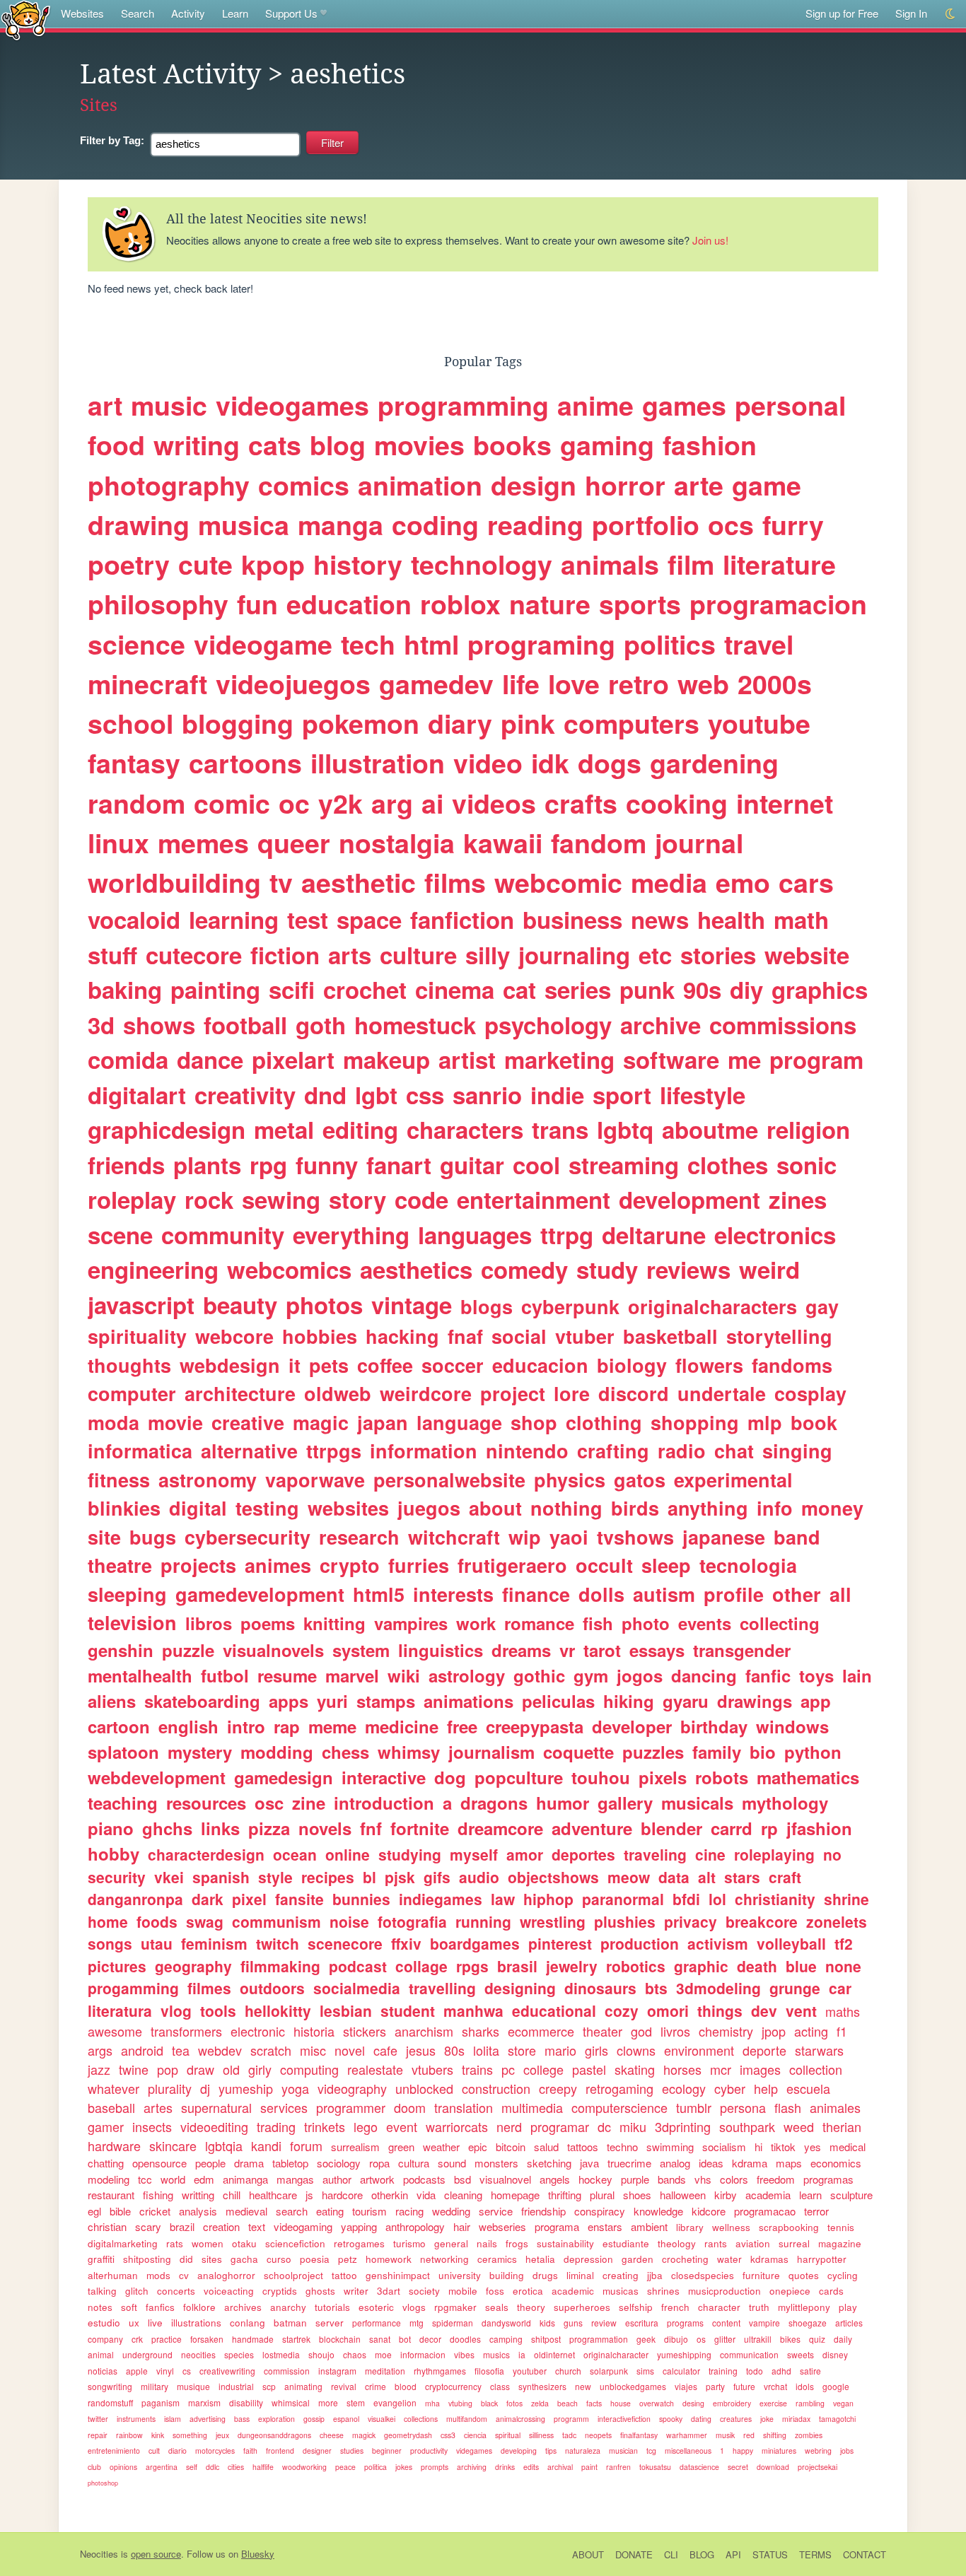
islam (173, 2419)
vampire (764, 2323)
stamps (386, 1701)
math (801, 919)
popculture (519, 1777)
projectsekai (817, 2467)
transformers (186, 2031)
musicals (697, 1803)
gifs (437, 1877)
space (369, 919)
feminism (214, 1943)
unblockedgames (633, 2386)
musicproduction (724, 2291)
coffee (385, 1365)
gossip (314, 2419)
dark (208, 1899)
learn (810, 2195)
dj (205, 2088)
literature (779, 564)
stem (356, 2402)
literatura (120, 2010)
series (578, 989)
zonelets (837, 1921)
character (719, 2307)
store (522, 2050)
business (572, 919)
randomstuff (110, 2402)
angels (555, 2179)
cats (275, 445)
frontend (280, 2451)
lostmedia (281, 2354)
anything (708, 1508)
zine (309, 1803)
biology (632, 1365)
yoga (295, 2088)
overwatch (657, 2403)
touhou (601, 1777)
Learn (235, 13)
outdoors (272, 1988)
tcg (651, 2451)
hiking (629, 1701)
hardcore (342, 2195)
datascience (699, 2467)
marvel (352, 1675)
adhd (781, 2371)
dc (604, 2126)
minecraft (147, 684)
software (671, 1059)
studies (352, 2451)
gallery (625, 1803)
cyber (730, 2088)
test (308, 919)
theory (531, 2307)
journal (699, 843)
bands (672, 2179)
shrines (663, 2291)
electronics (775, 1235)
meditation (385, 2371)
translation (464, 2107)
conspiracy (600, 2211)
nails (487, 2243)
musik (725, 2435)
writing (197, 445)
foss (495, 2291)
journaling (574, 955)
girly (260, 2069)
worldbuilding (174, 882)
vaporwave (315, 1480)
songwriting (110, 2386)
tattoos (583, 2147)
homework (389, 2259)
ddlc (213, 2467)
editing (360, 1129)
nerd (509, 2126)
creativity (245, 1095)
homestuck (415, 1025)
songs (110, 1943)
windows (792, 1726)
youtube (759, 723)
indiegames (441, 1899)
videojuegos (293, 684)
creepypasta (535, 1726)
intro (246, 1726)
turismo (409, 2243)
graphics (820, 989)
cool (536, 1165)
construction (496, 2088)
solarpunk (609, 2371)
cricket (155, 2211)
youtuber (530, 2371)
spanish (221, 1877)
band (797, 1537)
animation (420, 485)
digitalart (137, 1095)
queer (294, 843)
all (840, 1594)
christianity (775, 1899)
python (813, 1752)
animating (303, 2386)
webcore (234, 1336)
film (691, 564)
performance (377, 2323)
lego (366, 2126)
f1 (842, 2031)
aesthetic (359, 882)
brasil (517, 1966)
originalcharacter (616, 2354)
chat (734, 1451)
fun (257, 604)
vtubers (432, 2069)
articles (849, 2323)
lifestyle (703, 1095)
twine (134, 2069)
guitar (472, 1165)
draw (200, 2069)
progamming (133, 1988)
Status (770, 2554)
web (703, 684)
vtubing (460, 2403)
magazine (840, 2243)
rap (287, 1726)
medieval (246, 2211)
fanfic (768, 1675)
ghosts (320, 2291)
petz (348, 2259)
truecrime (629, 2163)
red (749, 2435)
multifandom (467, 2419)
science (136, 644)
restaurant (111, 2195)
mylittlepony (804, 2307)
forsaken (207, 2339)
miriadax (796, 2419)
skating (635, 2069)
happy (743, 2451)
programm (571, 2419)
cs (187, 2371)
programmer (351, 2107)
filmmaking (280, 1966)
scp (269, 2386)
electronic (258, 2031)
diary (460, 723)
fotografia (412, 1921)
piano (111, 1828)
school (130, 723)
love (574, 684)
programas (828, 2179)
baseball (111, 2107)
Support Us (291, 13)
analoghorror (226, 2275)
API (733, 2554)
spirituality (137, 1336)
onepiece (790, 2291)
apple (137, 2371)
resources (206, 1803)
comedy (524, 1269)
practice (167, 2339)
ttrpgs (334, 1451)
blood (406, 2386)
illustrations (196, 2323)
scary (148, 2226)
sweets (801, 2354)
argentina (162, 2467)
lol (717, 1899)
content (726, 2323)
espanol (346, 2419)
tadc (569, 2435)
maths (843, 2011)
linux (118, 843)
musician (623, 2451)
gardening (714, 763)
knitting (334, 1623)
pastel (589, 2069)
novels (325, 1828)
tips (551, 2451)
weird (769, 1269)
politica (376, 2467)
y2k (341, 803)
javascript (141, 1305)
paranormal (623, 1899)
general (451, 2243)
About (588, 2554)
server (330, 2323)
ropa (379, 2163)
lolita (486, 2050)
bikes (790, 2339)
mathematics (808, 1777)
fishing (158, 2195)
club (94, 2467)
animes (278, 1565)
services (284, 2107)
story (357, 1199)
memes (203, 843)
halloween (683, 2195)
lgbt (376, 1095)
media (669, 882)
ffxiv (406, 1943)
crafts (581, 803)
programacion (778, 604)
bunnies (361, 1899)
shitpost (546, 2339)
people (210, 2163)
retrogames (359, 2243)
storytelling (779, 1336)
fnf (371, 1828)
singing (797, 1451)
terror (816, 2211)
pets (329, 1365)
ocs (731, 525)
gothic (539, 1675)
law (503, 1899)
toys (816, 1675)
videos (494, 803)
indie (557, 1095)
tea (181, 2050)
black (489, 2403)
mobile (463, 2291)
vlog (176, 2010)
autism (664, 1594)
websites (348, 1508)
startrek (296, 2339)
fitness (119, 1480)
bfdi (686, 1899)
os (701, 2339)
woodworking (304, 2467)
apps (289, 1701)
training (723, 2371)
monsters (496, 2163)
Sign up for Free (842, 13)
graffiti (101, 2259)
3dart (389, 2291)
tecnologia (748, 1565)
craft (785, 1877)
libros (209, 1623)
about (495, 1508)
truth (759, 2307)
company (105, 2339)
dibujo (676, 2339)
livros (675, 2031)
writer (356, 2291)
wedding (451, 2211)
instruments (136, 2419)
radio (682, 1451)
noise (349, 1921)
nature (550, 604)
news (660, 919)
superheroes (582, 2307)
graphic (701, 1966)
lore (572, 1393)
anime (595, 405)
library (690, 2227)
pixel (249, 1899)
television (132, 1622)
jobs (847, 2451)
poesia (315, 2259)
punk (647, 989)
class (500, 2386)
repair (98, 2435)
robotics (636, 1966)
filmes (209, 1988)
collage (421, 1966)
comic (232, 803)
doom (410, 2107)
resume (287, 1675)
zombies (809, 2435)
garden (638, 2259)
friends (126, 1165)
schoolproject (293, 2275)
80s (454, 2050)
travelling (442, 1988)
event (402, 2126)
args (100, 2050)
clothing (604, 1422)
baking (125, 989)
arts (350, 955)
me (744, 1059)
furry (793, 525)
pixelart (293, 1059)
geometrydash (408, 2435)
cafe (385, 2050)
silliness (541, 2435)
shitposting (147, 2259)
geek (646, 2339)
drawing (139, 525)
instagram (337, 2371)
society (424, 2291)
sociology (339, 2163)
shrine (846, 1899)
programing (541, 644)
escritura (642, 2323)
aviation (753, 2243)
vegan (843, 2403)
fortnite (420, 1828)
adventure (592, 1828)
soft (129, 2307)
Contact (865, 2554)
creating (621, 2275)
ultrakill (758, 2339)
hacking (402, 1336)
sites (212, 2259)
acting (811, 2031)
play (848, 2307)
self (192, 2467)
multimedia (532, 2107)
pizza (269, 1828)
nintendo (527, 1451)
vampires (411, 1623)
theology (677, 2243)
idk (550, 763)
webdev (220, 2050)
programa (557, 2226)
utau (157, 1943)
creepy (558, 2088)
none (843, 1966)
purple (635, 2179)
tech (368, 644)
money (832, 1508)
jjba (655, 2275)
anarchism (424, 2031)
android (142, 2050)
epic (478, 2147)
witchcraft (454, 1537)
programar (560, 2126)
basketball (670, 1336)
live (155, 2323)
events (705, 1623)
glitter (725, 2339)
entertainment (534, 1199)
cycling (843, 2275)
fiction (285, 955)
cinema (455, 989)
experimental (733, 1480)
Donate (634, 2554)
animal (101, 2354)
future (744, 2386)
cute (205, 564)
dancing (704, 1675)
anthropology (415, 2226)
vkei (169, 1877)
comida (128, 1059)
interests (453, 1594)
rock (209, 1199)
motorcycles (215, 2451)
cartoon (119, 1726)
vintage (412, 1305)
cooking (677, 803)
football (245, 1025)
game (767, 485)
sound (452, 2163)
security (117, 1877)
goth (321, 1025)
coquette (578, 1752)
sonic (807, 1165)
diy (746, 989)
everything (351, 1235)
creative (248, 1422)
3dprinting (683, 2126)
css (425, 1095)
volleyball (791, 1943)
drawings (755, 1701)
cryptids (280, 2291)
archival (560, 2467)
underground (147, 2354)
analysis (198, 2211)
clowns (636, 2050)
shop (534, 1422)
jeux (222, 2435)
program (816, 1059)
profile (734, 1594)
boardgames (475, 1943)
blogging (238, 723)
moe (383, 2354)
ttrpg (567, 1235)
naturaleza (583, 2451)
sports (640, 604)
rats (175, 2243)
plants (207, 1165)
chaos (355, 2354)
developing (519, 2451)
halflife (263, 2467)
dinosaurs (600, 1988)
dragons (494, 1803)
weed (799, 2126)
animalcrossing (520, 2419)
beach (568, 2403)
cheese (332, 2435)
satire (810, 2371)
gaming (607, 445)
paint (589, 2467)
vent (801, 2010)
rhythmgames (440, 2371)
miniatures (779, 2451)
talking (102, 2291)
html (431, 644)
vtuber (585, 1336)
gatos (640, 1480)
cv (184, 2275)
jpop (774, 2031)
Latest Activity (170, 74)
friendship (543, 2211)
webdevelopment (157, 1777)
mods (158, 2275)
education (349, 604)
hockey (595, 2179)
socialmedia (357, 1988)
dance (210, 1059)
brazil (182, 2226)
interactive (384, 1777)
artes (158, 2107)
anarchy (288, 2307)
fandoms (792, 1365)
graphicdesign (167, 1129)
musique (193, 2386)
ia (522, 2354)
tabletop (290, 2163)
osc (269, 1803)
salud (546, 2147)
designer (317, 2451)
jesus (421, 2050)
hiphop (548, 1899)
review (604, 2323)
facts (594, 2403)
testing (267, 1508)
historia (314, 2031)
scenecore (345, 1943)
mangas (295, 2179)
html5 (379, 1594)
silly (488, 955)
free (462, 1726)
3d (101, 1025)
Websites (82, 13)
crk (137, 2339)
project (513, 1393)
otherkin (390, 2195)
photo (646, 1623)
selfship (636, 2307)
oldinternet (554, 2354)
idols (805, 2386)
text (257, 2226)
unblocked (424, 2088)
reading (535, 525)
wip (525, 1537)
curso (279, 2259)
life (521, 684)
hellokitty (278, 2010)
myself (474, 1854)
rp (769, 1828)
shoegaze (808, 2323)
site (104, 1537)
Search (138, 13)
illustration (378, 763)
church (568, 2371)
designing (520, 1988)
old (231, 2069)
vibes (464, 2354)
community (223, 1235)
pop (168, 2069)
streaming (624, 1165)
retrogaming (619, 2088)
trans (560, 1129)
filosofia (489, 2371)
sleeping (127, 1594)
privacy (691, 1921)
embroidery (732, 2403)
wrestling (553, 1921)
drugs (545, 2275)
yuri (332, 1701)
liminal (580, 2275)
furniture (761, 2275)
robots (722, 1777)
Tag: (112, 140)
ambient (649, 2226)
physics (570, 1480)
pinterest (560, 1943)
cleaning (463, 2195)
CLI (671, 2554)
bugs (153, 1537)
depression (588, 2259)
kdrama (750, 2163)
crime (376, 2386)
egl (94, 2211)
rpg (268, 1165)
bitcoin (511, 2147)
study (607, 1269)
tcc (145, 2179)
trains (477, 2069)
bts (656, 1988)
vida (426, 2195)
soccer (453, 1365)
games (684, 405)
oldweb (338, 1393)
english (188, 1726)
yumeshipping (684, 2354)
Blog (702, 2554)
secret (738, 2467)
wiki (404, 1675)
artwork (377, 2179)
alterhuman (113, 2275)
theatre (120, 1565)
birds (635, 1508)
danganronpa (135, 1899)
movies (419, 445)
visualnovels (273, 1650)
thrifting (565, 2195)
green (401, 2147)
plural (602, 2195)
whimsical (291, 2402)
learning (234, 919)
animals (610, 564)
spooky (671, 2419)
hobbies (320, 1336)
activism (718, 1943)
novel (350, 2050)
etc (655, 955)
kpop (273, 564)
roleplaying (774, 1854)
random (136, 803)
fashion (710, 445)
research (359, 1537)
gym (591, 1675)
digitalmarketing (123, 2243)
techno (622, 2147)
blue (801, 1966)
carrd (732, 1828)
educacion (540, 1365)
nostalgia (397, 843)
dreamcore (500, 1828)
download (773, 2467)
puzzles (653, 1752)
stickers (365, 2031)
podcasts (424, 2179)
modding (277, 1752)
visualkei (382, 2419)
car (840, 1988)
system (361, 1650)
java (589, 2163)
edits (531, 2467)
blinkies (124, 1508)
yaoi (569, 1537)
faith (250, 2451)
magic (321, 1422)
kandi (266, 2145)
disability (246, 2402)
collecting (780, 1623)
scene (120, 1235)
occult (604, 1565)
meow (629, 1877)
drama (249, 2163)
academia (768, 2195)
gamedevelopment (260, 1594)
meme (332, 1726)
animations (469, 1701)
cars (806, 882)
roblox (460, 604)
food (116, 445)
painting (215, 989)
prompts (435, 2467)
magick (364, 2435)
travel (759, 644)
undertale (722, 1393)
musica (244, 525)
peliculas (558, 1701)
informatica (140, 1451)
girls (597, 2050)
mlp (765, 1422)
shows (159, 1025)
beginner (387, 2451)
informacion (423, 2354)
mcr (721, 2069)
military (155, 2386)
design (534, 485)
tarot (602, 1650)
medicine (402, 1726)
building (507, 2275)
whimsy (409, 1752)
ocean (295, 1854)
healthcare (273, 2195)
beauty (240, 1305)
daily (843, 2339)
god (641, 2031)
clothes (728, 1165)
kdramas (769, 2259)
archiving (472, 2467)
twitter (98, 2419)
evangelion (395, 2402)
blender (671, 1828)
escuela (808, 2088)
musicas (621, 2291)
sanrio (487, 1095)
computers (632, 723)
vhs (703, 2179)
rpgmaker (455, 2307)
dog (450, 1777)
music (169, 405)
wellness (731, 2227)
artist (467, 1059)
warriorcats (457, 2126)
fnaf (465, 1336)
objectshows (553, 1877)
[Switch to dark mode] (951, 14)
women (208, 2243)
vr (567, 1650)
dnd (325, 1095)
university (460, 2275)
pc (508, 2069)
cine (710, 1854)
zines (798, 1199)
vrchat (775, 2386)
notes (100, 2307)
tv (281, 882)
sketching (549, 2163)
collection (816, 2069)
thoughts (129, 1365)
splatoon (123, 1752)
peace (345, 2467)
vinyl (165, 2371)
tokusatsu (655, 2467)
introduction (384, 1803)
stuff (112, 955)
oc (294, 803)
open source (156, 2554)
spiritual (508, 2435)
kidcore (709, 2211)
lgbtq (625, 1129)
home (108, 1921)
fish (598, 1623)
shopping (695, 1422)
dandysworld (506, 2323)
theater (603, 2031)
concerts (176, 2291)
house (621, 2403)
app (816, 1701)
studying (410, 1854)
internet (785, 803)
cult (154, 2451)
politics (670, 644)
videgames (474, 2451)
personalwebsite (449, 1480)
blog (338, 445)
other (797, 1594)
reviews (688, 1269)
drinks (505, 2467)
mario (560, 2050)
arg (392, 803)
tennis (841, 2227)
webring (818, 2451)
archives (243, 2307)
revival (344, 2386)
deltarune (654, 1235)
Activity (188, 13)
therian (842, 2126)
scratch (271, 2050)
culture (418, 955)
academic (573, 2291)
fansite (299, 1899)
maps (789, 2163)
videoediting (214, 2126)
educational (554, 2010)
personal (790, 405)
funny (327, 1165)
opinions (123, 2467)
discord (634, 1393)
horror (625, 485)
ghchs (167, 1828)
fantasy (134, 763)
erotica (528, 2291)
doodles (465, 2339)
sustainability (565, 2243)
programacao (765, 2211)
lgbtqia (224, 2145)
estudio (104, 2323)
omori (668, 2010)
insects (152, 2126)
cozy (622, 2010)
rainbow (129, 2435)
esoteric (376, 2307)
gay (822, 1306)
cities (236, 2467)
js (309, 2195)
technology (482, 564)
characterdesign (206, 1854)
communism (277, 1921)
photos (324, 1305)
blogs (487, 1306)
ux (134, 2323)
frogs (517, 2243)
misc (313, 2050)
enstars (605, 2226)
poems (268, 1623)
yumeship (246, 2088)
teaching (123, 1803)
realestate (375, 2069)
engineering (153, 1269)
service (496, 2211)
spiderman (453, 2323)
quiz (817, 2339)
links (220, 1828)
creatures (736, 2419)
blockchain (340, 2339)
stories (718, 955)
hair (462, 2226)
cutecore (194, 955)
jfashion (819, 1828)
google (836, 2386)
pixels (663, 1777)
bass (242, 2419)
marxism (204, 2402)
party (715, 2386)
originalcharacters (712, 1306)
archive (661, 1025)
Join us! (710, 240)
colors (734, 2179)
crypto (350, 1565)
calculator (681, 2371)
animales (835, 2107)
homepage (515, 2195)
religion (808, 1129)
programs (685, 2323)
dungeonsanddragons (274, 2435)
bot (405, 2339)
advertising (208, 2419)
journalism (491, 1752)
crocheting (685, 2259)
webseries (502, 2226)
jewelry (572, 1966)
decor (430, 2339)
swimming (670, 2147)
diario (178, 2451)
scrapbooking (789, 2227)
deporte (764, 2050)
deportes (583, 1854)
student (408, 2010)
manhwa (473, 2010)
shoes (637, 2195)
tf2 (844, 1943)
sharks (481, 2031)
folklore (199, 2307)
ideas (711, 2163)
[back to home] (26, 19)
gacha (244, 2259)
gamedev (436, 684)
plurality (170, 2088)
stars (742, 1877)
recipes (328, 1877)
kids (547, 2323)
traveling (655, 1854)
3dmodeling (718, 1988)
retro (639, 684)
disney (835, 2354)
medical (848, 2147)
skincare (173, 2145)
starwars (819, 2050)
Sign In (911, 13)
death (757, 1966)
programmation (599, 2339)
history (358, 564)
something (190, 2435)
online (348, 1854)
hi (758, 2147)
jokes (404, 2467)
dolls (601, 1594)
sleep (666, 1565)
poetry (129, 564)
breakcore (762, 1921)
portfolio (646, 525)
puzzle (188, 1650)
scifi (292, 989)
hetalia (540, 2259)
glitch (137, 2291)
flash (788, 2107)
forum (306, 2145)
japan (383, 1422)
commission (287, 2371)
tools (218, 2010)
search (292, 2211)
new (583, 2386)
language (459, 1422)
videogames (292, 405)
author (337, 2179)
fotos (514, 2403)
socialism (724, 2147)
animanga (245, 2179)
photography (169, 485)
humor (563, 1803)
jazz (99, 2069)
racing (409, 2211)
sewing (281, 1199)
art (105, 405)
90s (702, 989)
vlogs (414, 2307)
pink (528, 723)
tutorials (332, 2307)
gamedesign (284, 1777)
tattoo (344, 2275)
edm (204, 2179)
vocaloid (134, 919)
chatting (106, 2163)
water (729, 2259)
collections (421, 2419)
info (775, 1508)
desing (693, 2403)
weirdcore (426, 1393)
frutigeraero (512, 1565)
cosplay (810, 1393)
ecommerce (541, 2031)
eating (330, 2211)
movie (175, 1422)
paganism (161, 2402)
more (328, 2402)
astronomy (208, 1480)
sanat (380, 2339)
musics (496, 2354)
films (455, 882)
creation (221, 2226)
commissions (783, 1025)
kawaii (503, 843)
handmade (253, 2339)
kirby (726, 2195)
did (186, 2259)
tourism (369, 2211)
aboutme (710, 1129)
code (421, 1199)
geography (193, 1966)
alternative (249, 1451)
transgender (742, 1650)
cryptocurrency (453, 2386)
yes (813, 2147)
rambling (810, 2403)
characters (465, 1129)
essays (657, 1650)
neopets (598, 2435)
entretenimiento (114, 2451)
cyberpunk (570, 1306)
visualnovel (505, 2179)
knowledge (658, 2211)
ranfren (618, 2467)
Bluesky (258, 2554)
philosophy (158, 604)
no (832, 1854)
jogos (640, 1675)
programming (463, 405)
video (488, 763)
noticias (103, 2371)
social (519, 1336)
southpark (747, 2126)
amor (525, 1854)
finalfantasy (639, 2435)
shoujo (321, 2354)
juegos (429, 1508)
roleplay (132, 1199)
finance (536, 1594)
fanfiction (462, 919)
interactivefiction (624, 2419)
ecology (684, 2088)
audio (479, 1877)
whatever (114, 2088)
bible (120, 2211)
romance (539, 1623)
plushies (625, 1921)
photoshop (103, 2483)
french (675, 2307)
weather (441, 2147)
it (295, 1365)
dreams (521, 1650)
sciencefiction (295, 2243)
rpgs (472, 1966)
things (720, 2010)
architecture (240, 1393)
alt (707, 1877)
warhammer (687, 2435)
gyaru (686, 1701)
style (275, 1877)
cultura (414, 2163)
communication (749, 2354)
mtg (417, 2323)
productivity (429, 2451)
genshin (121, 1650)
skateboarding (202, 1701)
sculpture (851, 2195)
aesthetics (416, 1269)
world (173, 2179)
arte (699, 485)
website (807, 955)
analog (675, 2163)
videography (352, 2088)
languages (475, 1235)
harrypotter (822, 2259)
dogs (610, 763)
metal (284, 1129)
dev (764, 2010)
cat (519, 989)
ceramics (497, 2259)
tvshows (635, 1537)
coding (435, 525)
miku (633, 2126)
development (689, 1199)
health (731, 919)
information (424, 1451)
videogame (263, 644)
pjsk (400, 1877)
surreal (794, 2243)
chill (232, 2195)
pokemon (361, 723)
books (512, 445)
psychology (548, 1025)
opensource (159, 2163)
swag (205, 1921)
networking (444, 2259)
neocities (198, 2354)
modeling (109, 2179)
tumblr (694, 2107)
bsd (462, 2179)
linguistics (441, 1650)
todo (755, 2371)
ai (432, 803)
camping (506, 2339)
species (239, 2354)
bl (369, 1877)
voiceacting (229, 2291)
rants (716, 2243)
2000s (775, 684)
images (760, 2069)
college (543, 2069)
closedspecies (703, 2275)
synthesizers (542, 2386)
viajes (686, 2386)
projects (198, 1565)
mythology (785, 1803)
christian (107, 2226)
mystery (200, 1752)
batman (290, 2323)
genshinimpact (398, 2275)
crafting (613, 1451)
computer (132, 1393)
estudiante (626, 2243)
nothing (566, 1508)
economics (836, 2163)
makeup (386, 1059)
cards (831, 2291)
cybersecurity (248, 1537)
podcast (358, 1966)
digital (198, 1508)
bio (763, 1752)
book (814, 1422)
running (483, 1921)
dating (701, 2419)
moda (114, 1422)
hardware (114, 2145)
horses (682, 2069)
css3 (448, 2435)
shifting (775, 2435)
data (674, 1877)
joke (767, 2419)
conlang (248, 2323)
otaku (244, 2243)
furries (419, 1565)
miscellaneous (688, 2451)
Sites (99, 105)
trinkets (325, 2126)
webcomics (289, 1269)
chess (345, 1752)
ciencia (475, 2435)
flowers (709, 1365)
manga (341, 525)
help (766, 2088)
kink (158, 2435)
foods (157, 1921)
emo (743, 882)
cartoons (245, 763)
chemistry (726, 2031)
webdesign (230, 1365)
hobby (114, 1854)
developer (632, 1726)
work (476, 1623)
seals (497, 2307)
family (717, 1752)
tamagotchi (837, 2419)
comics (304, 485)
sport (622, 1095)
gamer (106, 2126)
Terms (815, 2554)
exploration (277, 2419)
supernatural (216, 2107)
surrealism (355, 2147)
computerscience (619, 2107)
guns (573, 2323)
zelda (540, 2403)
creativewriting (227, 2371)
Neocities (99, 2554)
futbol (225, 1675)
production (640, 1943)
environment (699, 2050)
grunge (795, 1988)
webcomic (558, 882)
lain (857, 1675)
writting (198, 2195)
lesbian (346, 2010)
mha (432, 2403)
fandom (599, 843)
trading (276, 2126)
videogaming (303, 2226)
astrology (467, 1675)
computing (309, 2069)
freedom (776, 2179)
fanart (399, 1165)
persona (743, 2107)
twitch (278, 1943)
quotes (804, 2275)
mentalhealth (140, 1675)
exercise (773, 2403)
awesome (115, 2031)
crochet (365, 989)
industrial (236, 2386)
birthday (714, 1726)
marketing (559, 1059)
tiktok (783, 2147)
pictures (117, 1966)
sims (645, 2371)
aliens (112, 1701)
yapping (359, 2226)
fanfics (160, 2307)
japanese (724, 1537)
